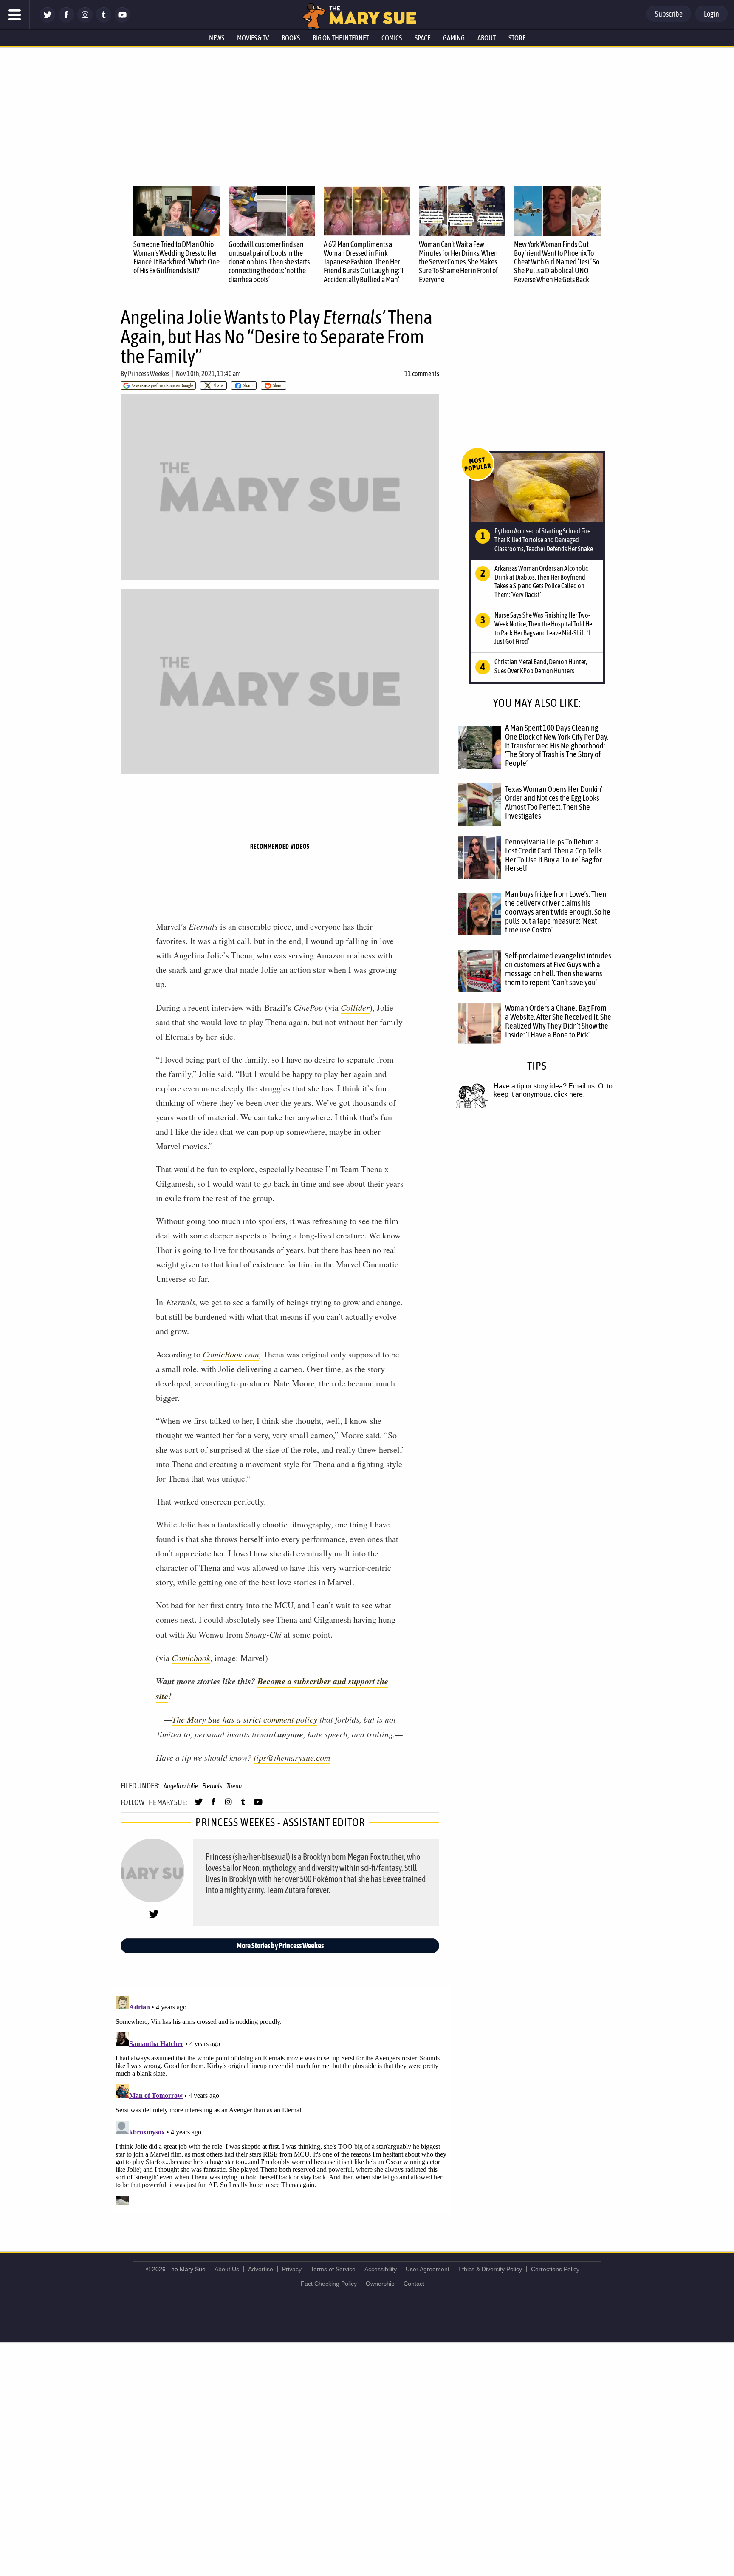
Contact (414, 2284)
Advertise (261, 2269)
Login (711, 14)
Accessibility (381, 2269)
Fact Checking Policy (329, 2284)
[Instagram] (85, 20)
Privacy (292, 2269)
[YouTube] (122, 20)
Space (422, 38)
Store (517, 38)
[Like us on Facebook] (66, 20)
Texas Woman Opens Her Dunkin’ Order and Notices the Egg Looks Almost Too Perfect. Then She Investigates (554, 802)
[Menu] (15, 15)
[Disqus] (282, 2099)
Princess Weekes (149, 374)
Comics (392, 38)
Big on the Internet (341, 38)
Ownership (380, 2284)
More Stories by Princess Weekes (280, 1945)
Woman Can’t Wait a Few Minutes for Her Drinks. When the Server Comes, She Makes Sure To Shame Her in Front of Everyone (458, 262)
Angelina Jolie (181, 1786)
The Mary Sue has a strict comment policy (245, 1719)
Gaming (454, 38)
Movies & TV (253, 38)
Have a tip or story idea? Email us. (545, 1086)
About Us (227, 2269)
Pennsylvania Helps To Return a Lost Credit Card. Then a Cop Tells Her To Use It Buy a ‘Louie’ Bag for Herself (553, 855)
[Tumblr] (104, 20)
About (487, 38)
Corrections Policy (555, 2269)
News (217, 38)
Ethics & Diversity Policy (490, 2269)
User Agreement (428, 2269)
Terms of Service (333, 2269)
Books (291, 38)
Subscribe (669, 14)
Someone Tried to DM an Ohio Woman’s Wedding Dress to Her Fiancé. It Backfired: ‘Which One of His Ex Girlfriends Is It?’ (176, 257)
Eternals (212, 1786)
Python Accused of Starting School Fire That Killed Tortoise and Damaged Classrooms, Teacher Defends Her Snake (544, 540)
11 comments (422, 374)
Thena (234, 1786)
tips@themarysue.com (292, 1757)
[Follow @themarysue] (48, 20)
